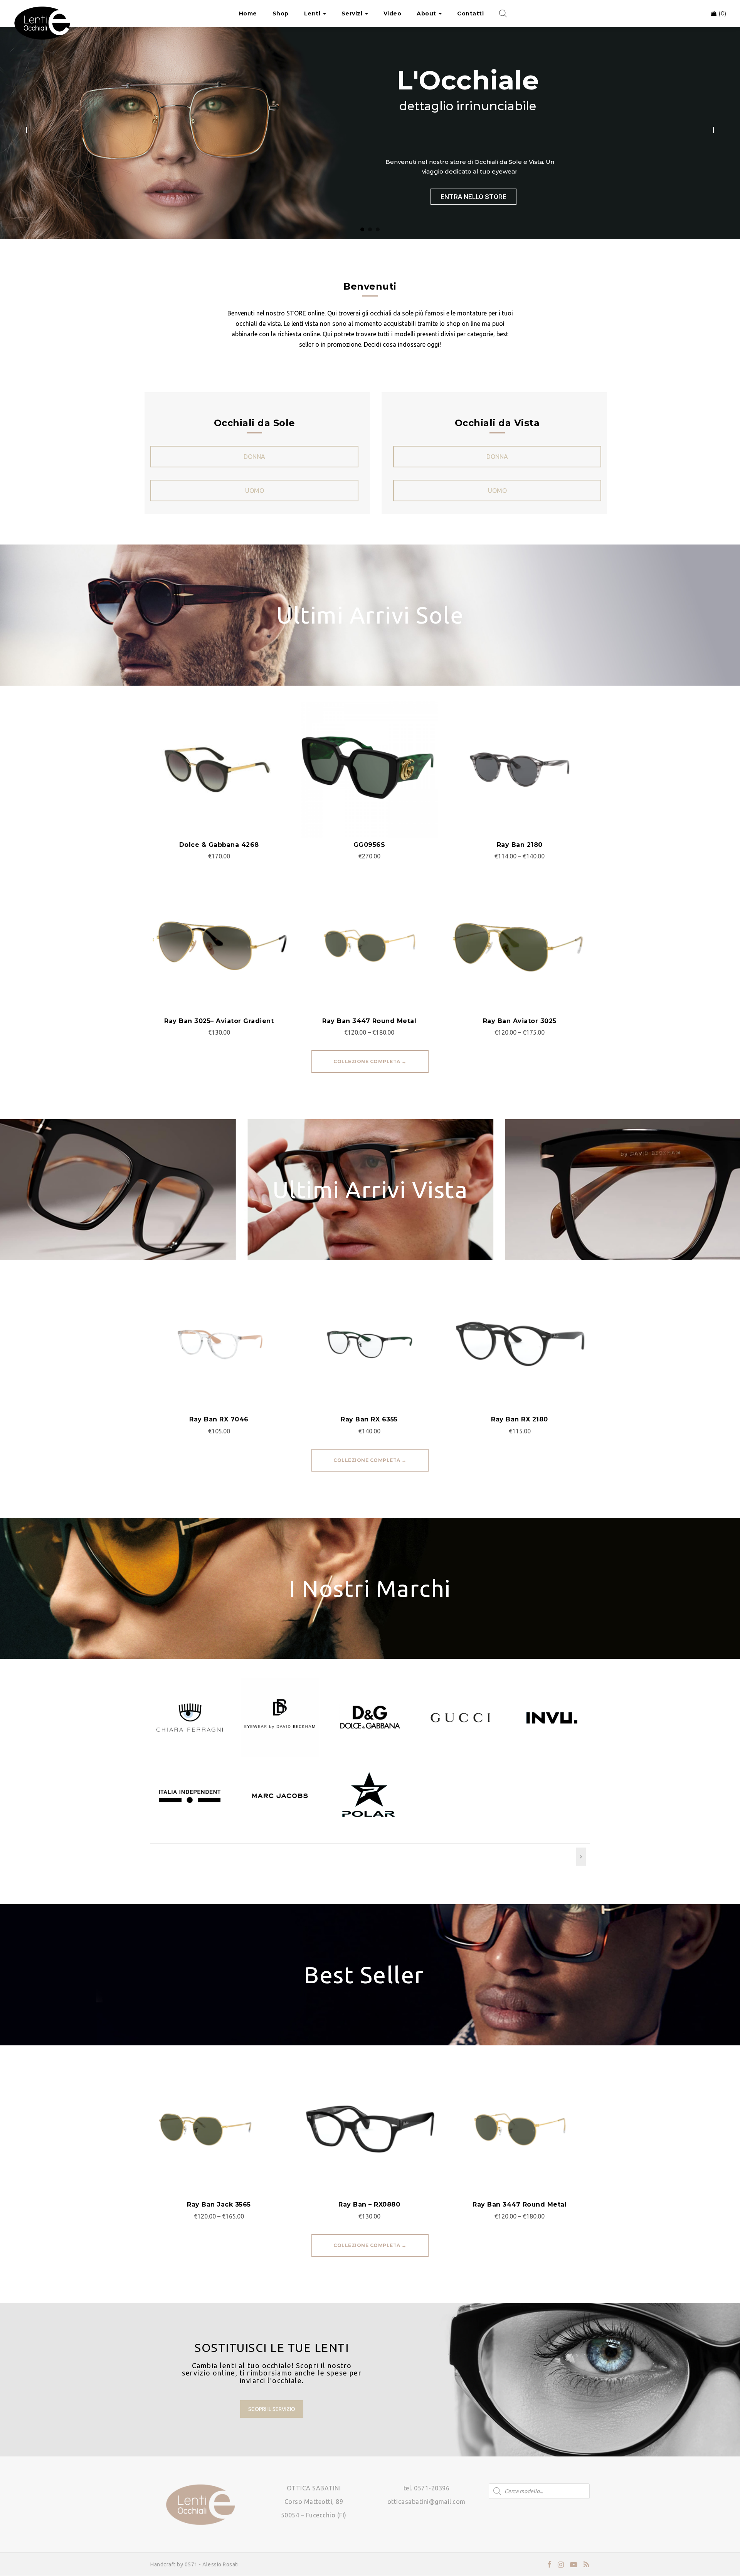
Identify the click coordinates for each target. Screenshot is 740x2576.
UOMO (255, 491)
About (427, 13)
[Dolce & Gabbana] (370, 1717)
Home (248, 13)
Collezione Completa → (370, 1061)
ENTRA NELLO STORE (473, 197)
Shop (281, 13)
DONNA (254, 457)
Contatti (470, 13)
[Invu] (550, 1717)
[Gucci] (460, 1717)
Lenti (313, 13)
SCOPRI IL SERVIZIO (272, 2409)
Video (393, 13)
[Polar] (370, 1795)
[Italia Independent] (190, 1795)
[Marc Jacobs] (280, 1795)
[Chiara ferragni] (190, 1717)
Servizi (353, 13)
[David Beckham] (280, 1717)
